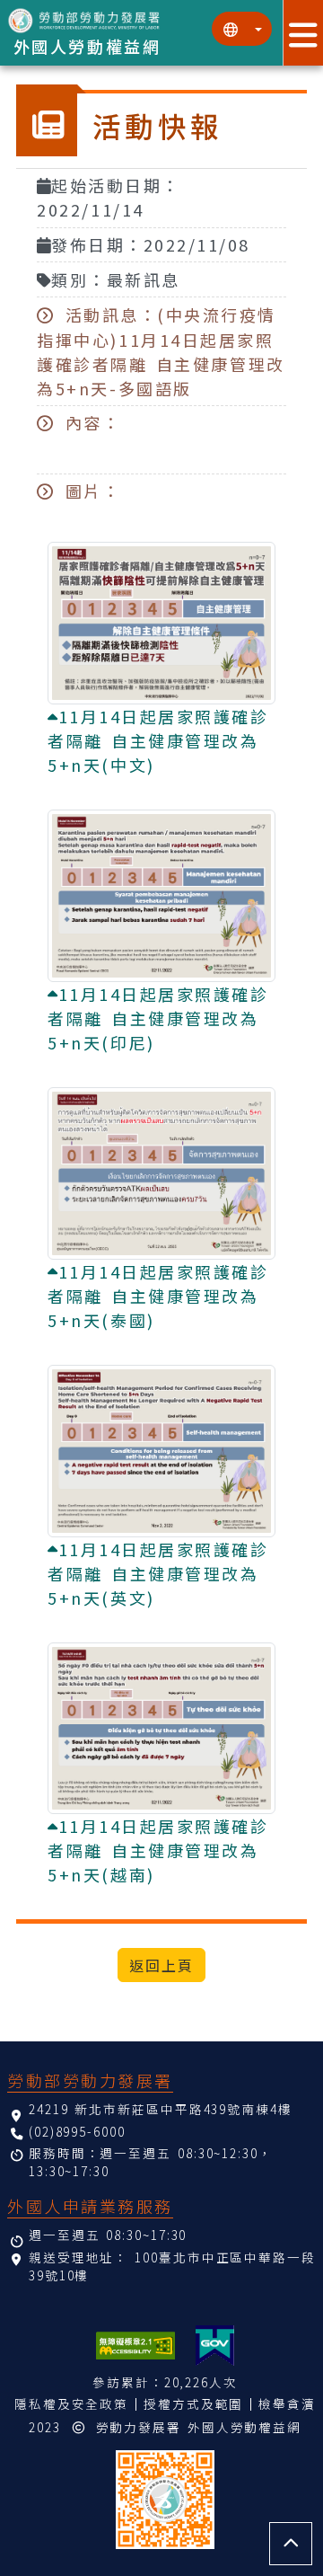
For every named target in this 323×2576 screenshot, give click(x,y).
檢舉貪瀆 (287, 2403)
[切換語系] (242, 29)
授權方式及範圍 (193, 2403)
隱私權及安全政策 (71, 2403)
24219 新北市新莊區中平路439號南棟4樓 (161, 2109)
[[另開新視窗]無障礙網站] (135, 2346)
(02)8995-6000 (77, 2131)
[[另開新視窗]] (215, 2346)
